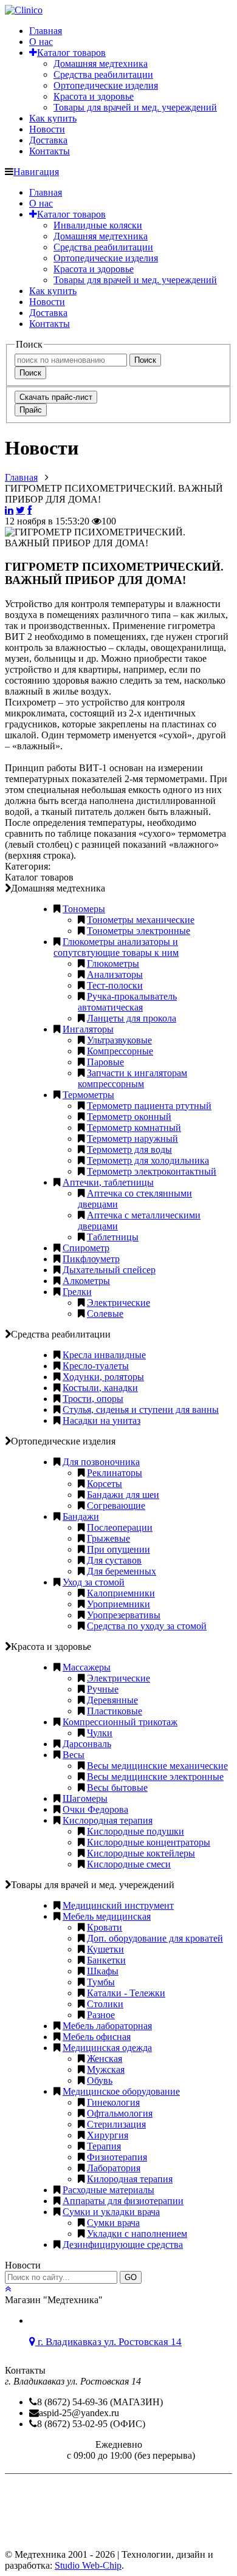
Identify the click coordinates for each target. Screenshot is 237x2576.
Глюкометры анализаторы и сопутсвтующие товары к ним (116, 947)
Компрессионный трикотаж (120, 1722)
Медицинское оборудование (121, 2091)
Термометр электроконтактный (152, 1171)
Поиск (145, 360)
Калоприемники (121, 1593)
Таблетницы (113, 1237)
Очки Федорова (95, 1809)
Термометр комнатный (134, 1128)
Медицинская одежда (107, 2048)
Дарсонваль (87, 1744)
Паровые (105, 1062)
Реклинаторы (115, 1473)
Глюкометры (113, 963)
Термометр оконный (129, 1117)
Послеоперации (120, 1527)
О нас (41, 42)
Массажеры (87, 1667)
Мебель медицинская (107, 1916)
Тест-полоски (115, 985)
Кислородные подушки (136, 1831)
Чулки (100, 1733)
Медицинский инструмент (118, 1905)
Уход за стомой (94, 1582)
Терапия (104, 2146)
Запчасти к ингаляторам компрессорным (132, 1078)
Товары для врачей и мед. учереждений (135, 107)
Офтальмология (120, 2113)
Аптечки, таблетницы (108, 1182)
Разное (101, 2015)
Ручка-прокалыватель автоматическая (127, 1002)
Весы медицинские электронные (155, 1777)
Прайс (31, 410)
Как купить (53, 118)
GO (131, 2277)
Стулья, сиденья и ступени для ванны (141, 1410)
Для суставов (114, 1560)
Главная (46, 31)
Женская (105, 2059)
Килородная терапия (130, 2179)
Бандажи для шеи (123, 1495)
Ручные (103, 1689)
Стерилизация (116, 2124)
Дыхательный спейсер (109, 1270)
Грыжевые (108, 1538)
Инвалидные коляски (98, 225)
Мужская (106, 2069)
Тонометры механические (141, 920)
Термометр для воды (129, 1149)
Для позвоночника (101, 1462)
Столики (105, 2004)
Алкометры (86, 1281)
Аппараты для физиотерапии (123, 2201)
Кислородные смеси (129, 1864)
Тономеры (84, 909)
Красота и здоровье (94, 96)
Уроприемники (118, 1604)
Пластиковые (115, 1711)
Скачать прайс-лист (56, 397)
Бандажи (81, 1516)
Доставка (48, 140)
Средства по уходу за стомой (147, 1626)
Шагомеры (85, 1798)
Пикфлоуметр (91, 1259)
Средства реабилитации (103, 74)
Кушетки (105, 1949)
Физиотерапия (117, 2157)
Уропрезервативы (124, 1615)
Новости (47, 129)
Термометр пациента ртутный (149, 1106)
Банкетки (106, 1960)
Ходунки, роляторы (103, 1377)
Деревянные (112, 1700)
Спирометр (86, 1248)
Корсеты (105, 1484)
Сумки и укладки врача (111, 2212)
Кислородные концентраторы (149, 1842)
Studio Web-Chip (88, 2565)
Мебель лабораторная (107, 2026)
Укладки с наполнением (137, 2234)
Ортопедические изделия (106, 85)
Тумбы (101, 1982)
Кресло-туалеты (96, 1366)
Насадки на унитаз (101, 1420)
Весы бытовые (117, 1788)
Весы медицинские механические (157, 1766)
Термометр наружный (132, 1139)
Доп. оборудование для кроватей (155, 1938)
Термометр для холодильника (148, 1160)
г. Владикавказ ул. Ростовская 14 (108, 2342)
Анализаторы (115, 974)
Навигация (36, 172)
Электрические (118, 1303)
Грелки (77, 1292)
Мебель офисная (97, 2037)
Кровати (105, 1927)
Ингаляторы (88, 1029)
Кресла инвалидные (104, 1355)
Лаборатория (114, 2168)
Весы (74, 1755)
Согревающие (116, 1506)
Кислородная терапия (108, 1820)
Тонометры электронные (139, 931)
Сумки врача (113, 2223)
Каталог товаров (71, 53)
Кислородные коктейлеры (141, 1853)
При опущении (118, 1549)
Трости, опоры (93, 1399)
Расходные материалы (108, 2190)
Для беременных (122, 1571)
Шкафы (103, 1971)
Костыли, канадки (100, 1388)
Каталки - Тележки (126, 1993)
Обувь (100, 2080)
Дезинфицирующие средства (123, 2245)
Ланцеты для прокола (132, 1018)
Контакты (50, 151)
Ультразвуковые (119, 1040)
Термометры (88, 1095)
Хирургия (108, 2135)
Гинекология (113, 2102)
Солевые (105, 1314)
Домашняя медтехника (101, 64)
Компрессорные (120, 1051)
